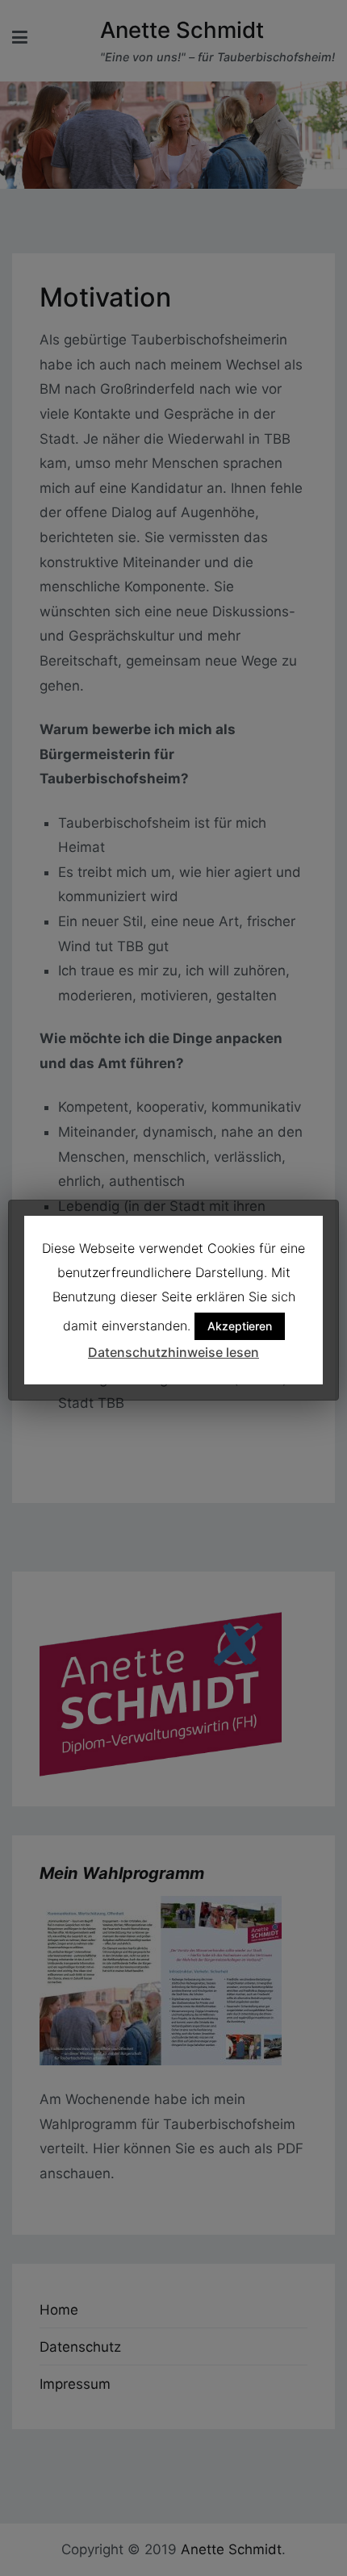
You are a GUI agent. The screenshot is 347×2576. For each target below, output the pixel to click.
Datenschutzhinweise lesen (173, 1352)
